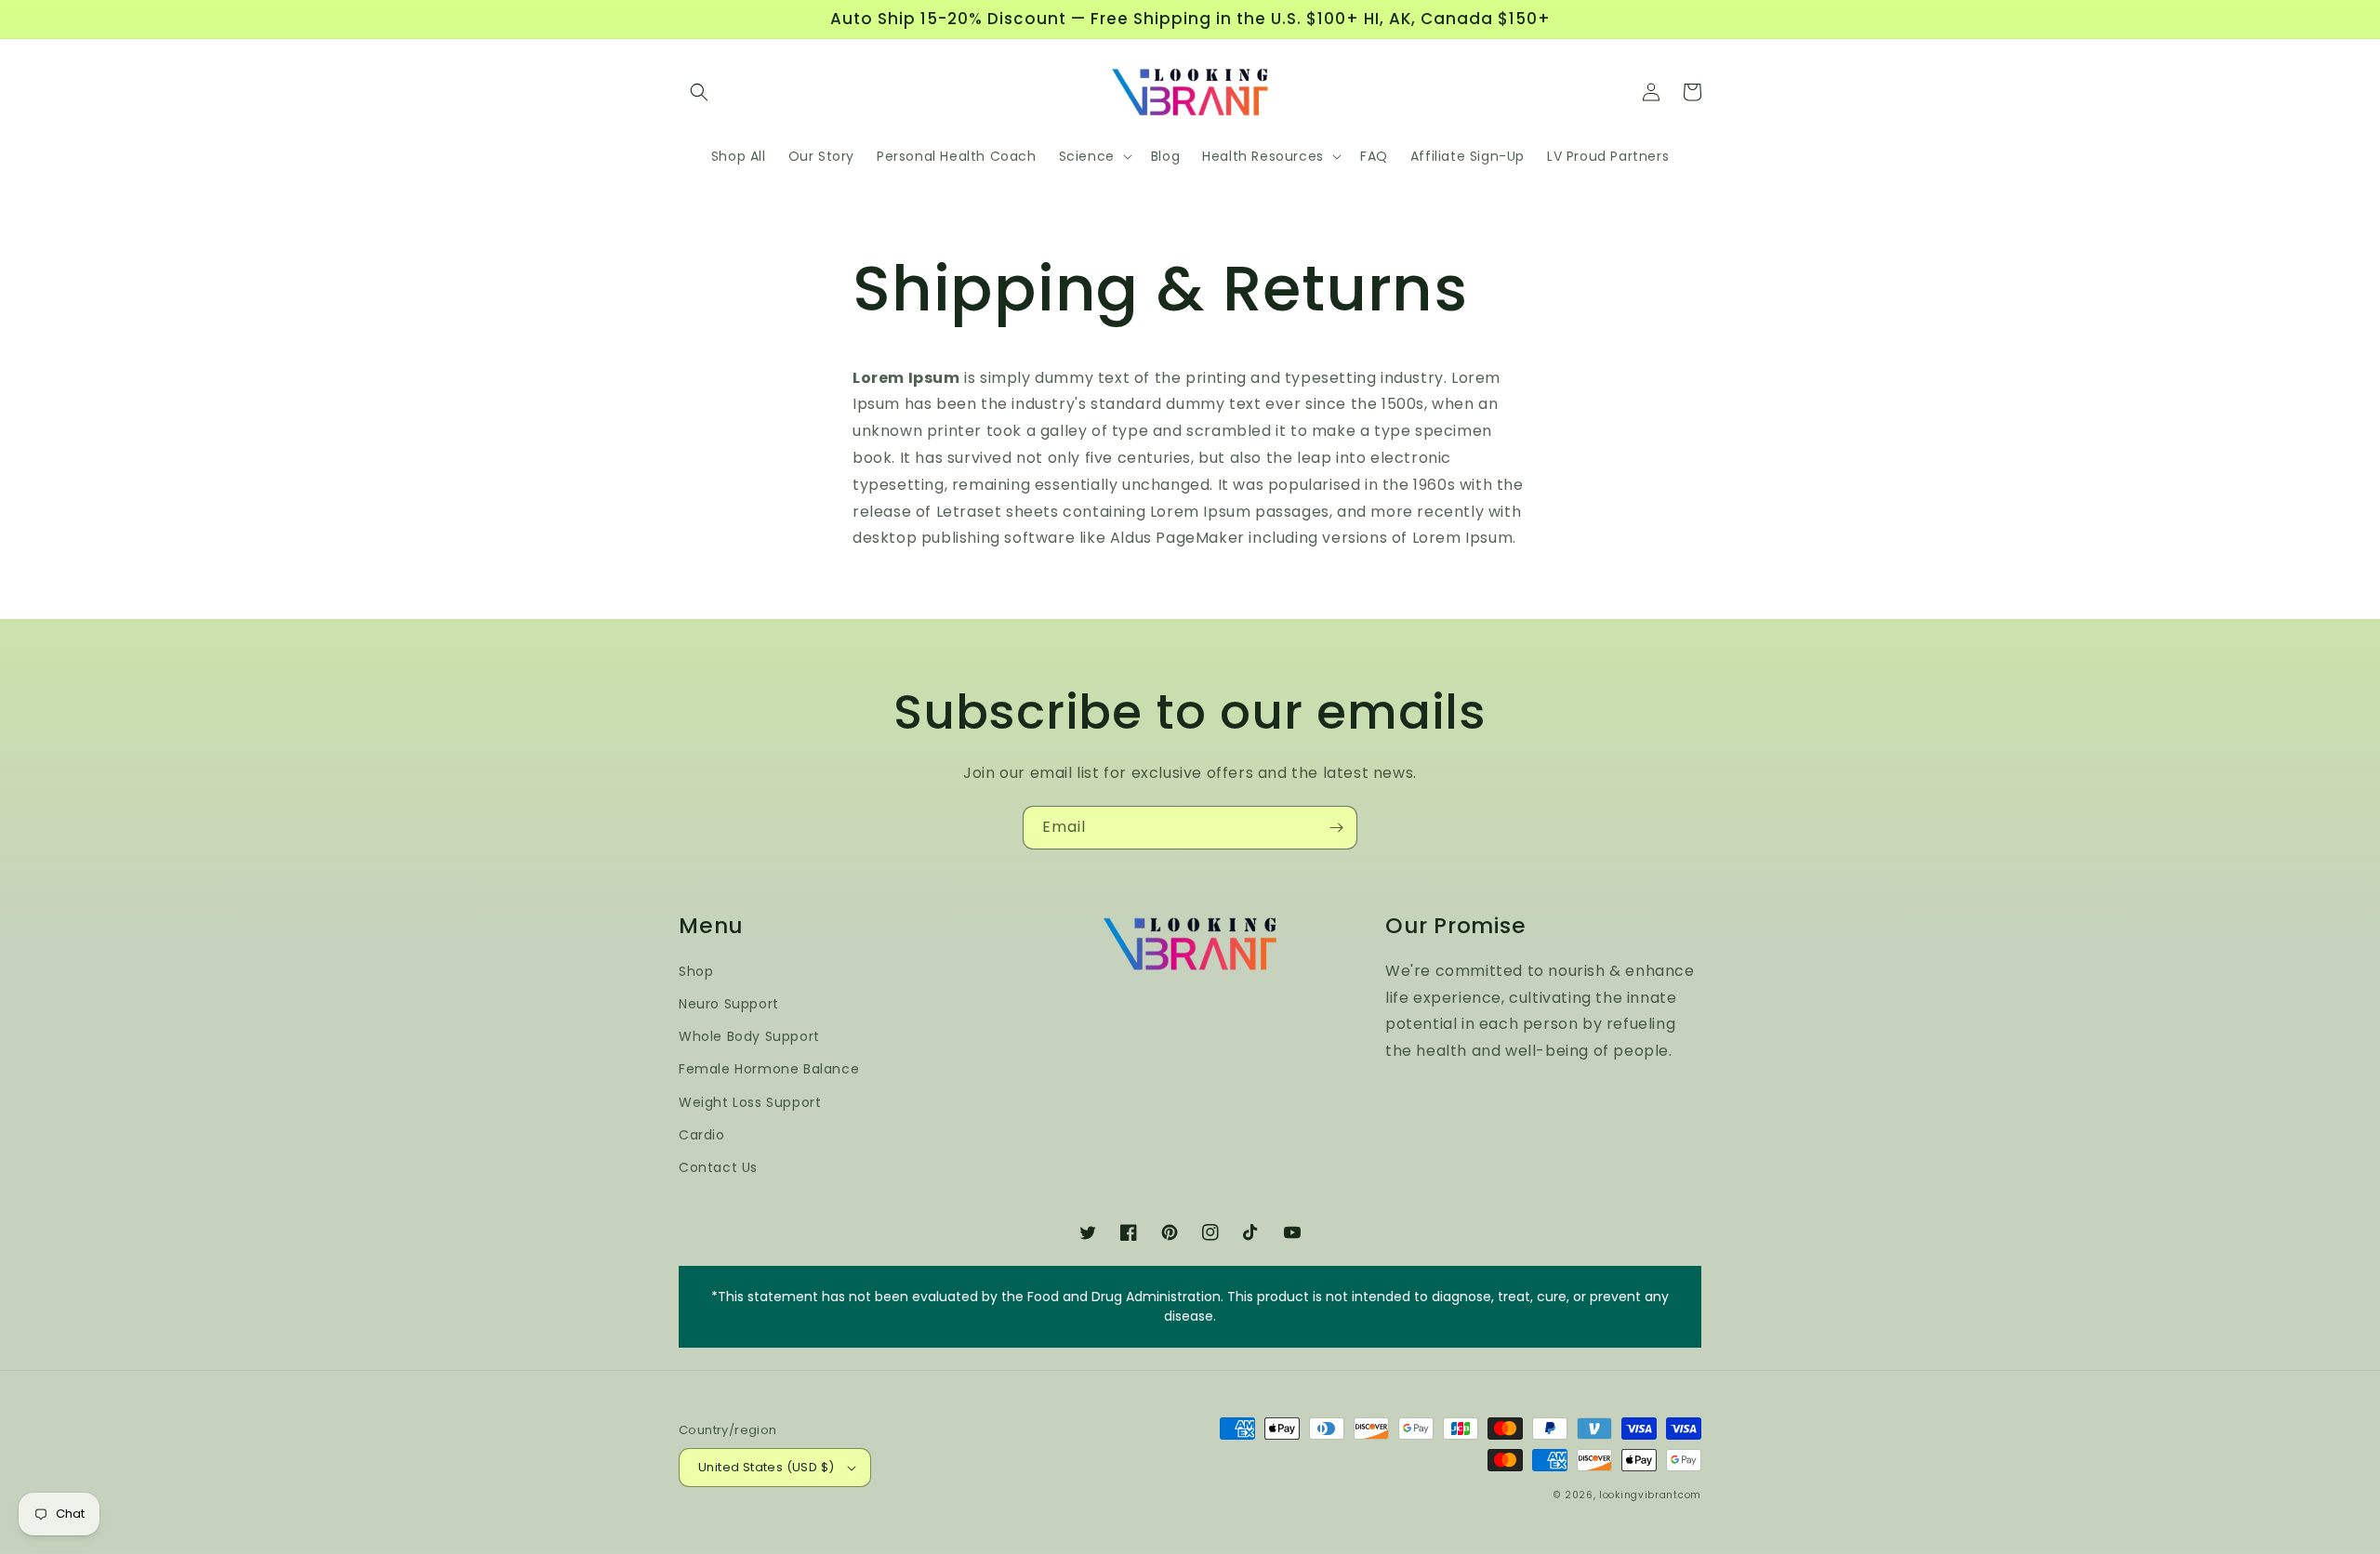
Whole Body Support (749, 1036)
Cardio (702, 1135)
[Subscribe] (1336, 828)
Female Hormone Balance (769, 1069)
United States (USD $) (766, 1467)
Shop (696, 971)
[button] (699, 92)
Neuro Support (729, 1004)
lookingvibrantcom (1650, 1495)
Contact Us (718, 1167)
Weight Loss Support (750, 1102)
